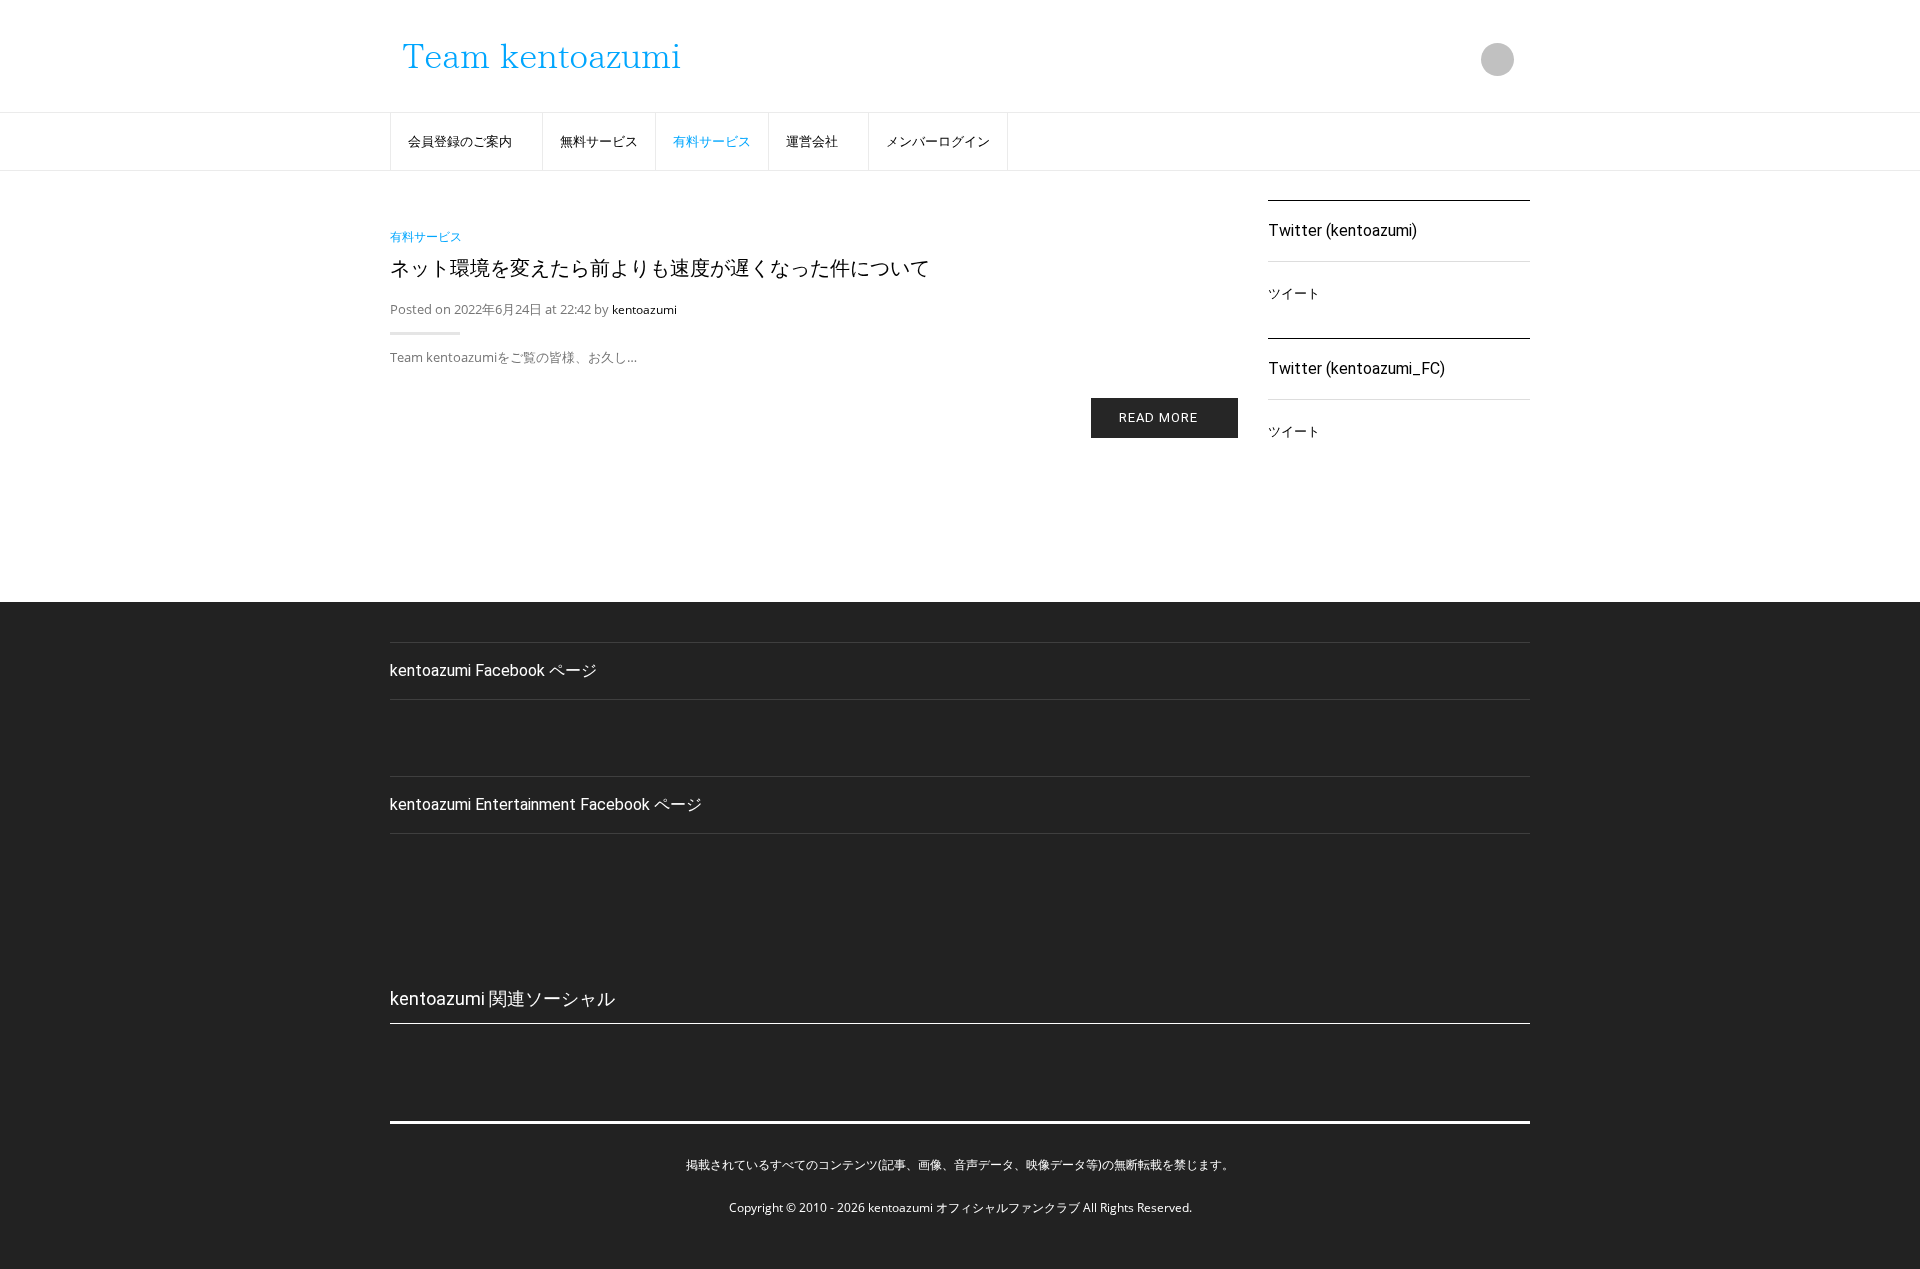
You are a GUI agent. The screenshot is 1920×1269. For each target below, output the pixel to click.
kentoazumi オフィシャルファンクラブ (974, 1207)
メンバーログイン (938, 141)
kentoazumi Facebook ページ (493, 670)
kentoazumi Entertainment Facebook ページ (546, 804)
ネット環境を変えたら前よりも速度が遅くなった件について (660, 268)
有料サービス (712, 141)
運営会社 (812, 141)
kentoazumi (644, 309)
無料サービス (599, 141)
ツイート (1294, 293)
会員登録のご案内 (460, 141)
